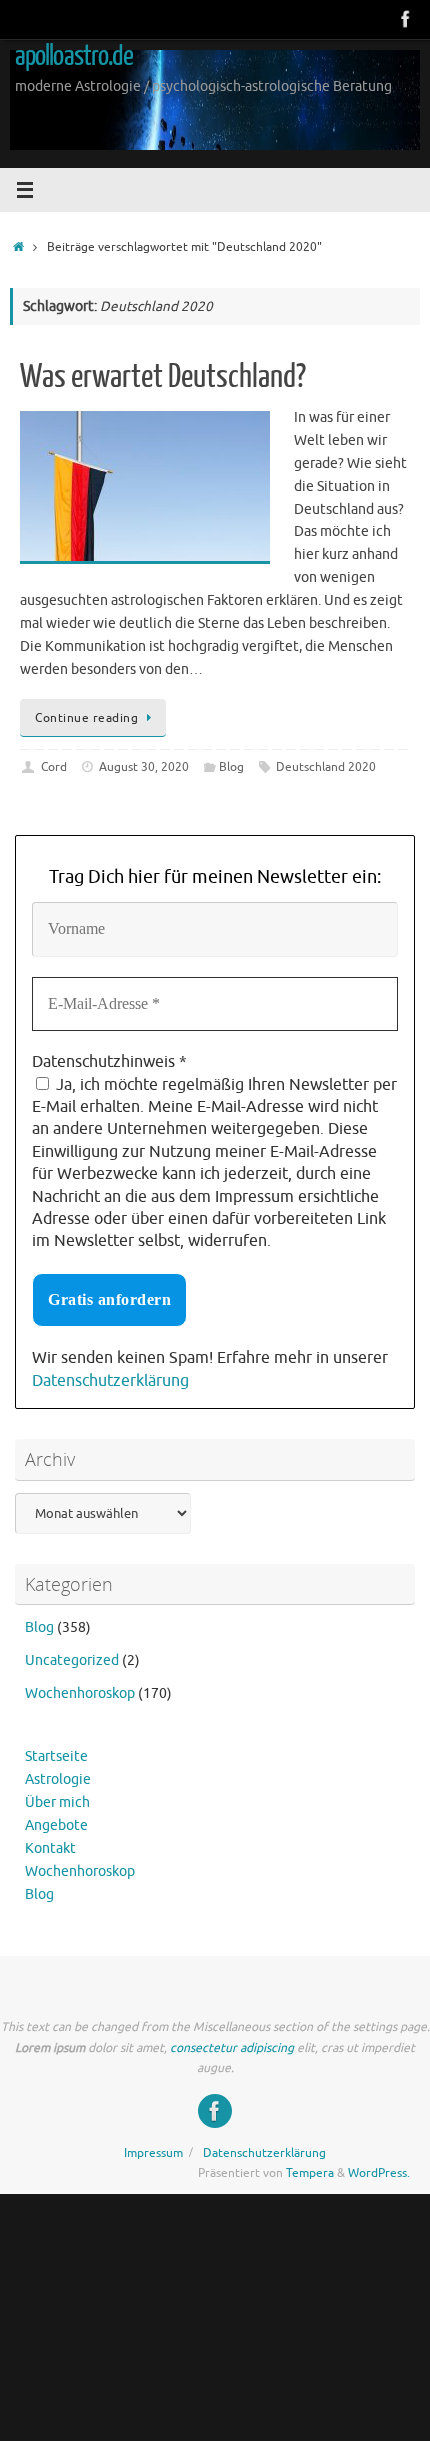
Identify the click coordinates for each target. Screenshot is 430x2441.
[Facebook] (406, 19)
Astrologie (58, 1779)
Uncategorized (72, 1660)
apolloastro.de (74, 56)
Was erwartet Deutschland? (163, 377)
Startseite (56, 1756)
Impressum (153, 2153)
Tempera (310, 2173)
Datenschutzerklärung (110, 1381)
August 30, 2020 (144, 767)
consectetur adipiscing (232, 2048)
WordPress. (379, 2173)
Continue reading (86, 718)
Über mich (57, 1802)
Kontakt (50, 1848)
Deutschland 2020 (326, 767)
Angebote (56, 1825)
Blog (231, 767)
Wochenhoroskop (80, 1693)
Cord (54, 767)
